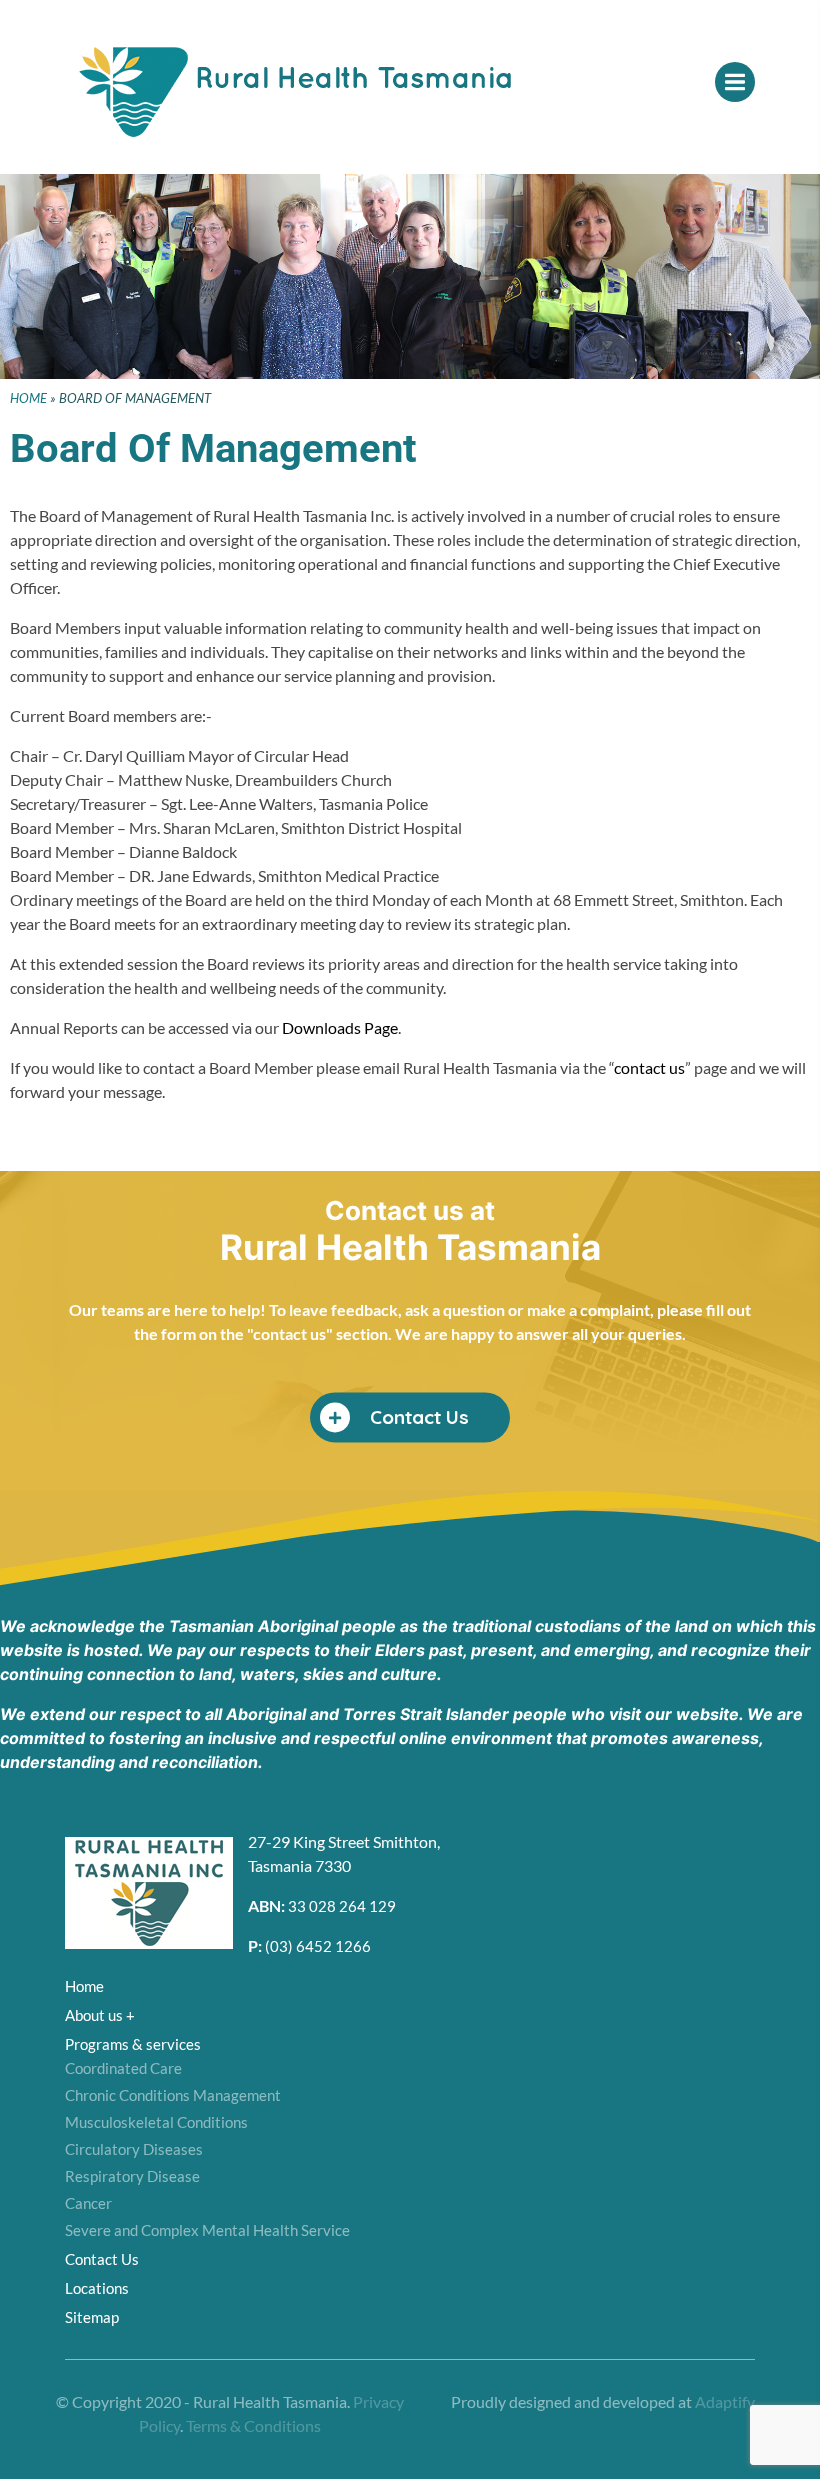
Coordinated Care (123, 2068)
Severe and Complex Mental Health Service (207, 2230)
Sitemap (92, 2317)
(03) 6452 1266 (318, 1946)
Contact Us (102, 2259)
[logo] (320, 103)
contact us (649, 1067)
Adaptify (725, 2401)
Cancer (88, 2203)
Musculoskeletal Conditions (156, 2122)
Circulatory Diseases (134, 2149)
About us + (100, 2015)
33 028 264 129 (342, 1906)
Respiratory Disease (132, 2176)
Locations (97, 2288)
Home (28, 398)
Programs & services (133, 2044)
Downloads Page (340, 1027)
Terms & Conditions (253, 2425)
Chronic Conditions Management (173, 2095)
